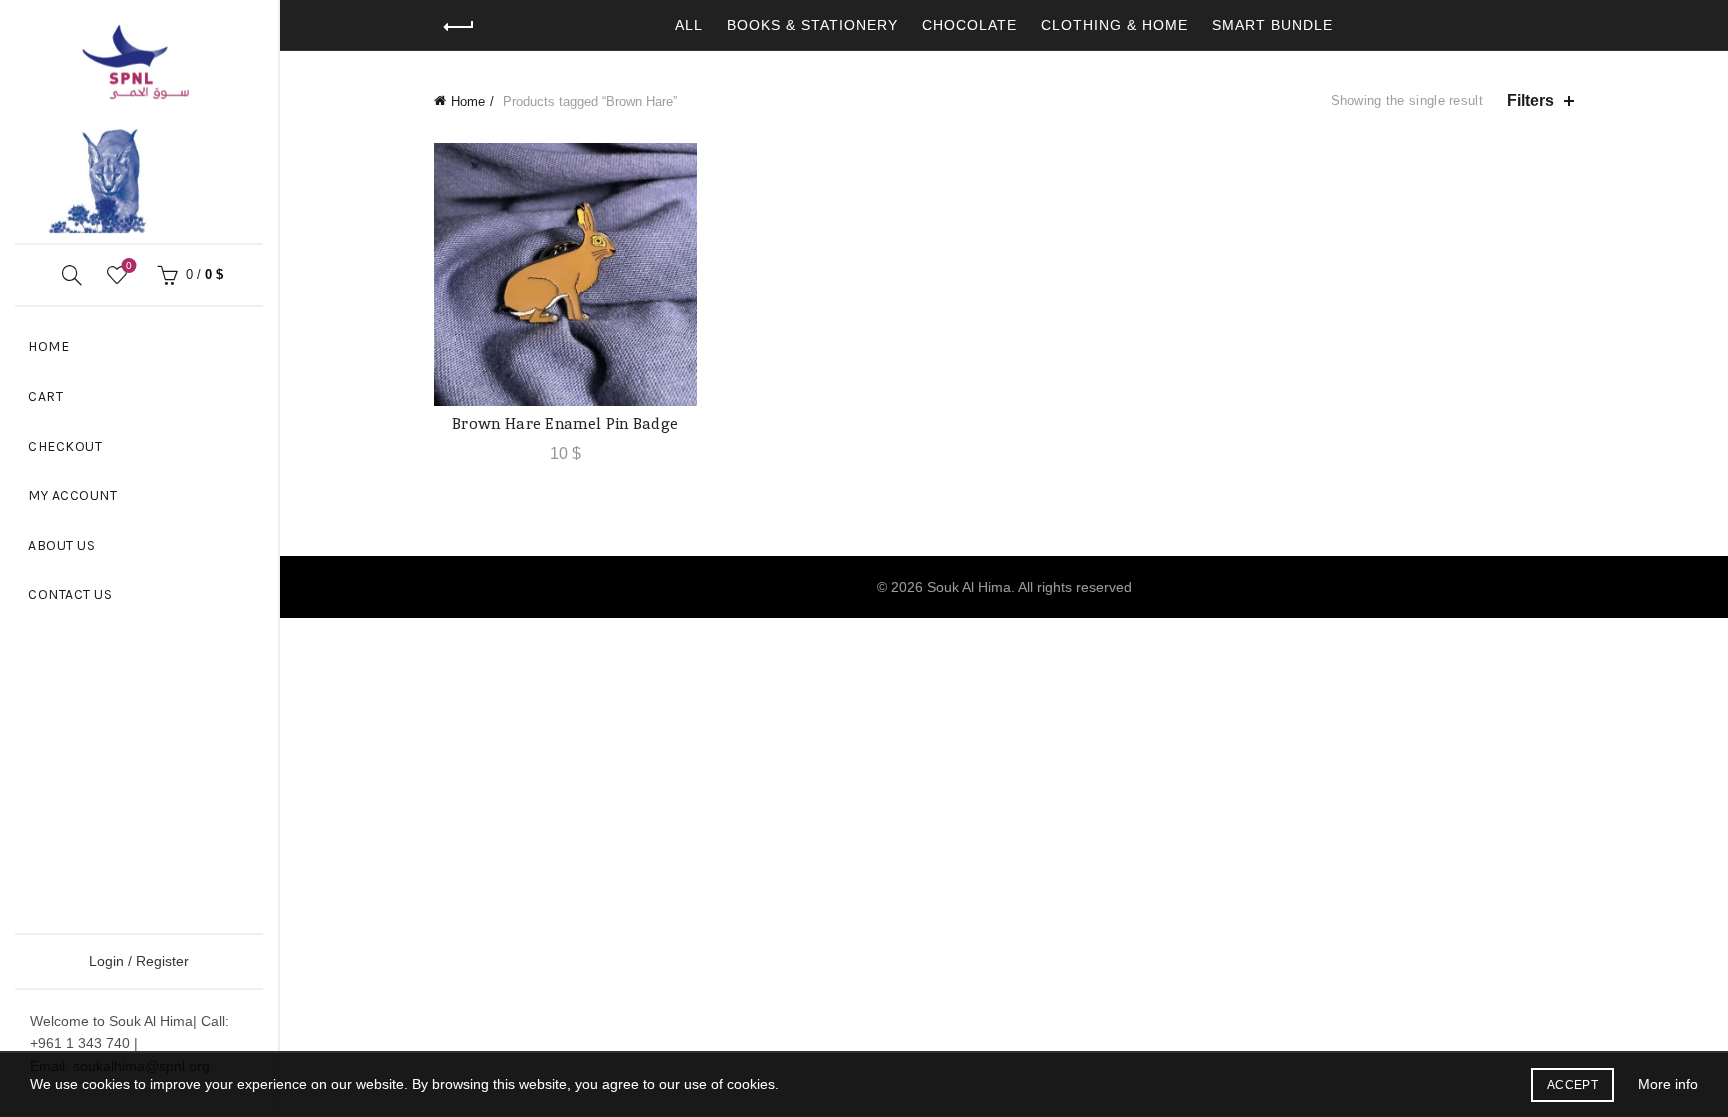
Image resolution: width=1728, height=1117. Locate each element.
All (689, 25)
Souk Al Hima (969, 587)
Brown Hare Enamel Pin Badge (565, 423)
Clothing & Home (1114, 25)
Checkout (65, 446)
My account (72, 495)
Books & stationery (812, 25)
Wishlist (129, 265)
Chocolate (969, 25)
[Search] (72, 275)
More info (1668, 1084)
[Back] (459, 27)
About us (61, 545)
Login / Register (139, 961)
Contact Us (70, 594)
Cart (45, 396)
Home (48, 346)
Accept (1572, 1085)
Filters (1530, 100)
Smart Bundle (1272, 25)
